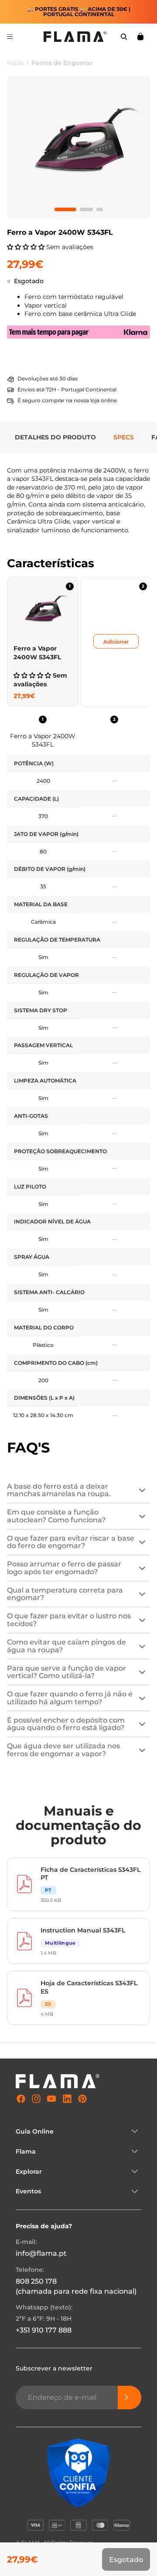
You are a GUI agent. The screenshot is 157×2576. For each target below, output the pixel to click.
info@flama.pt (41, 2253)
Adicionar (116, 642)
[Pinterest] (82, 2099)
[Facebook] (21, 2099)
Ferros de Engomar (62, 63)
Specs (124, 437)
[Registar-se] (130, 2398)
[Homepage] (75, 37)
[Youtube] (51, 2099)
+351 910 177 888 (44, 2330)
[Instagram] (36, 2099)
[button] (27, 247)
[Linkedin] (67, 2099)
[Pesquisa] (124, 37)
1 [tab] (65, 209)
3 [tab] (100, 209)
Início (15, 63)
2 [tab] (86, 209)
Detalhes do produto (55, 437)
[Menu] (10, 37)
